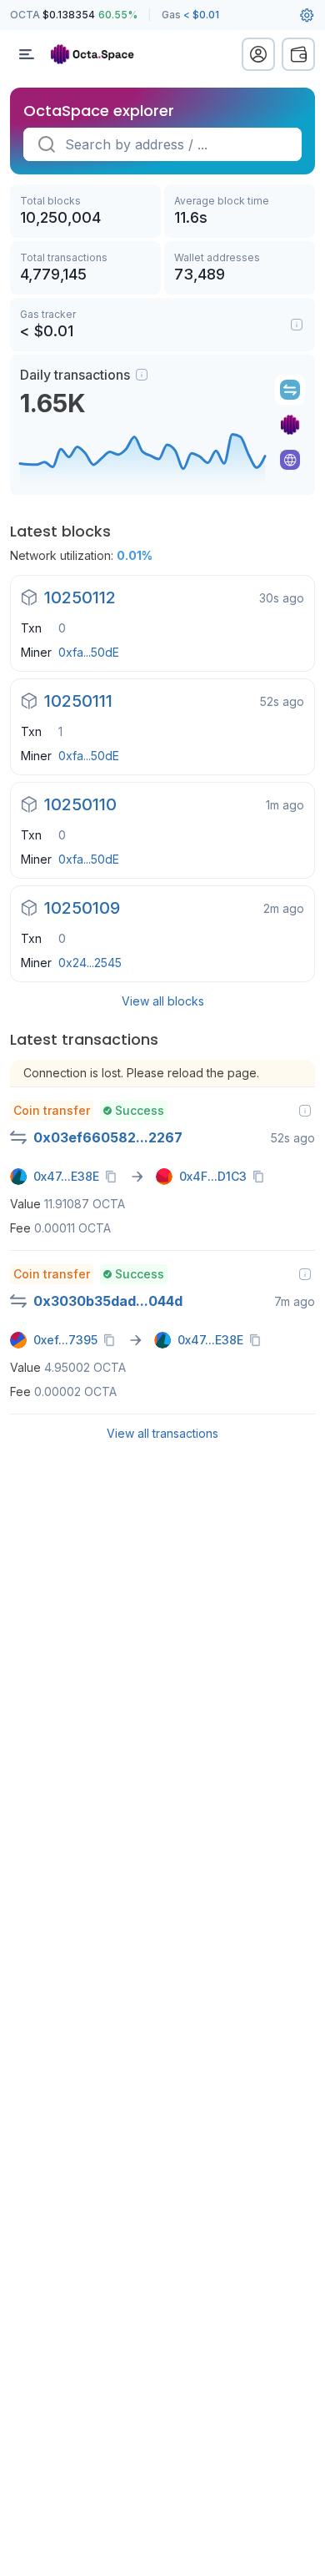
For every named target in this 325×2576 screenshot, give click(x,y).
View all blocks (163, 1001)
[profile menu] (258, 54)
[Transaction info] (305, 1111)
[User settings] (307, 15)
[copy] (114, 1177)
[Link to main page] (100, 54)
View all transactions (162, 1433)
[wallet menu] (298, 54)
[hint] (142, 375)
